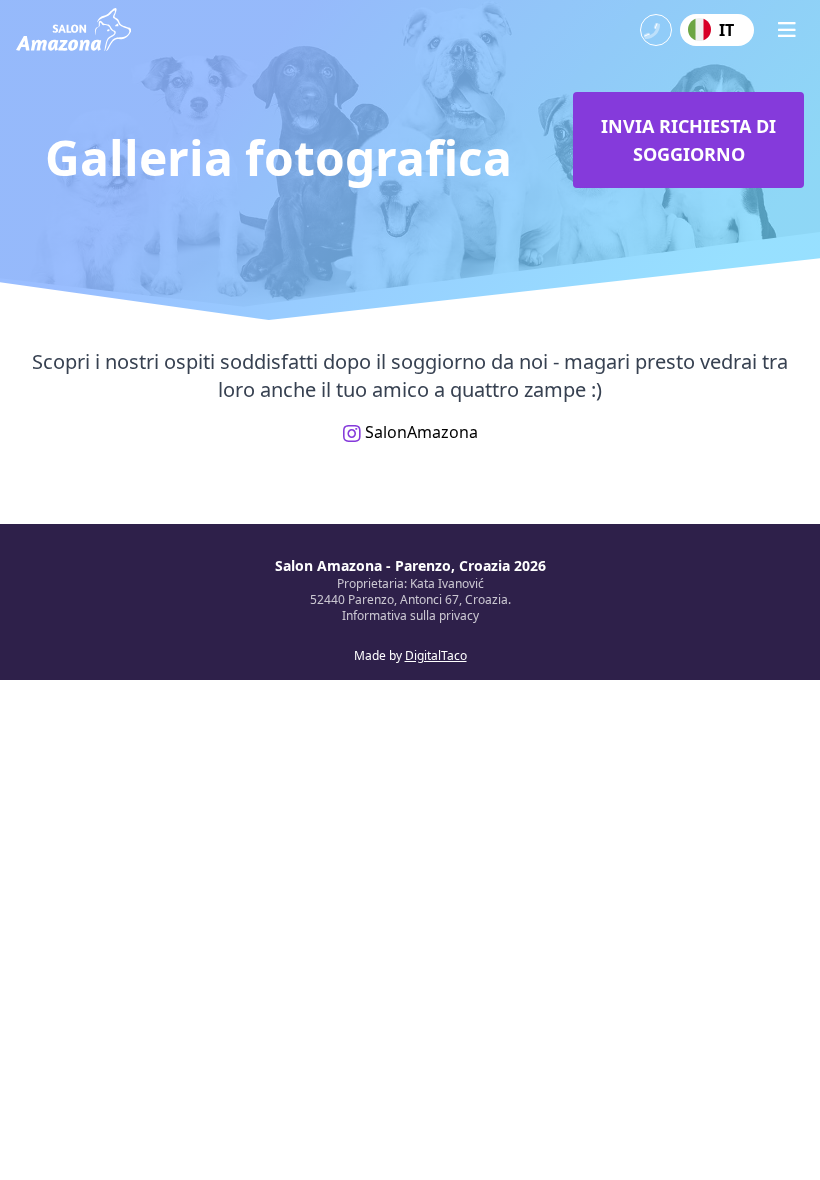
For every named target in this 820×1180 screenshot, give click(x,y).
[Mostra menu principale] (787, 30)
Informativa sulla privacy (410, 615)
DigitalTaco (436, 655)
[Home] (73, 29)
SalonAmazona (419, 432)
